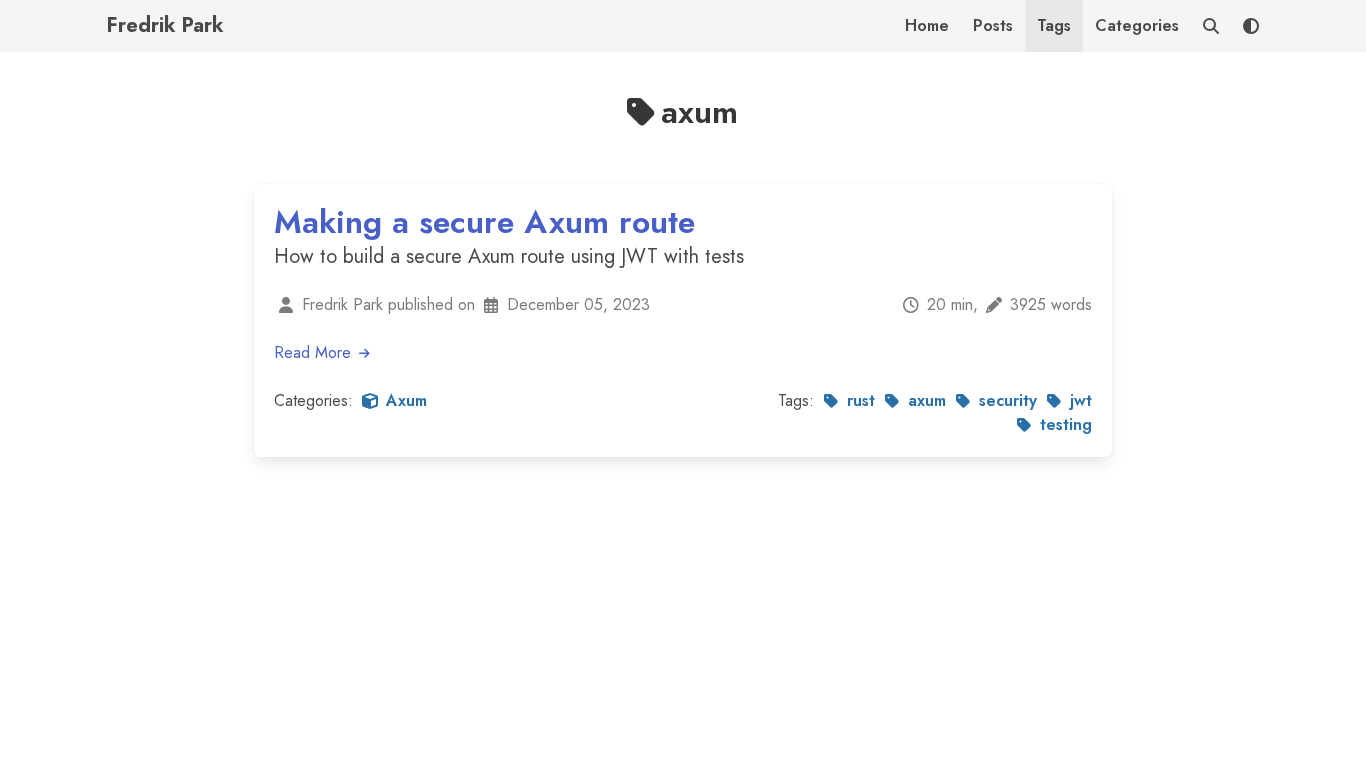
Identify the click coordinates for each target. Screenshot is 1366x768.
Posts (993, 25)
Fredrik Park (165, 25)
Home (927, 25)
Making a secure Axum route (484, 222)
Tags (1054, 25)
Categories (1137, 25)
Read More (315, 352)
